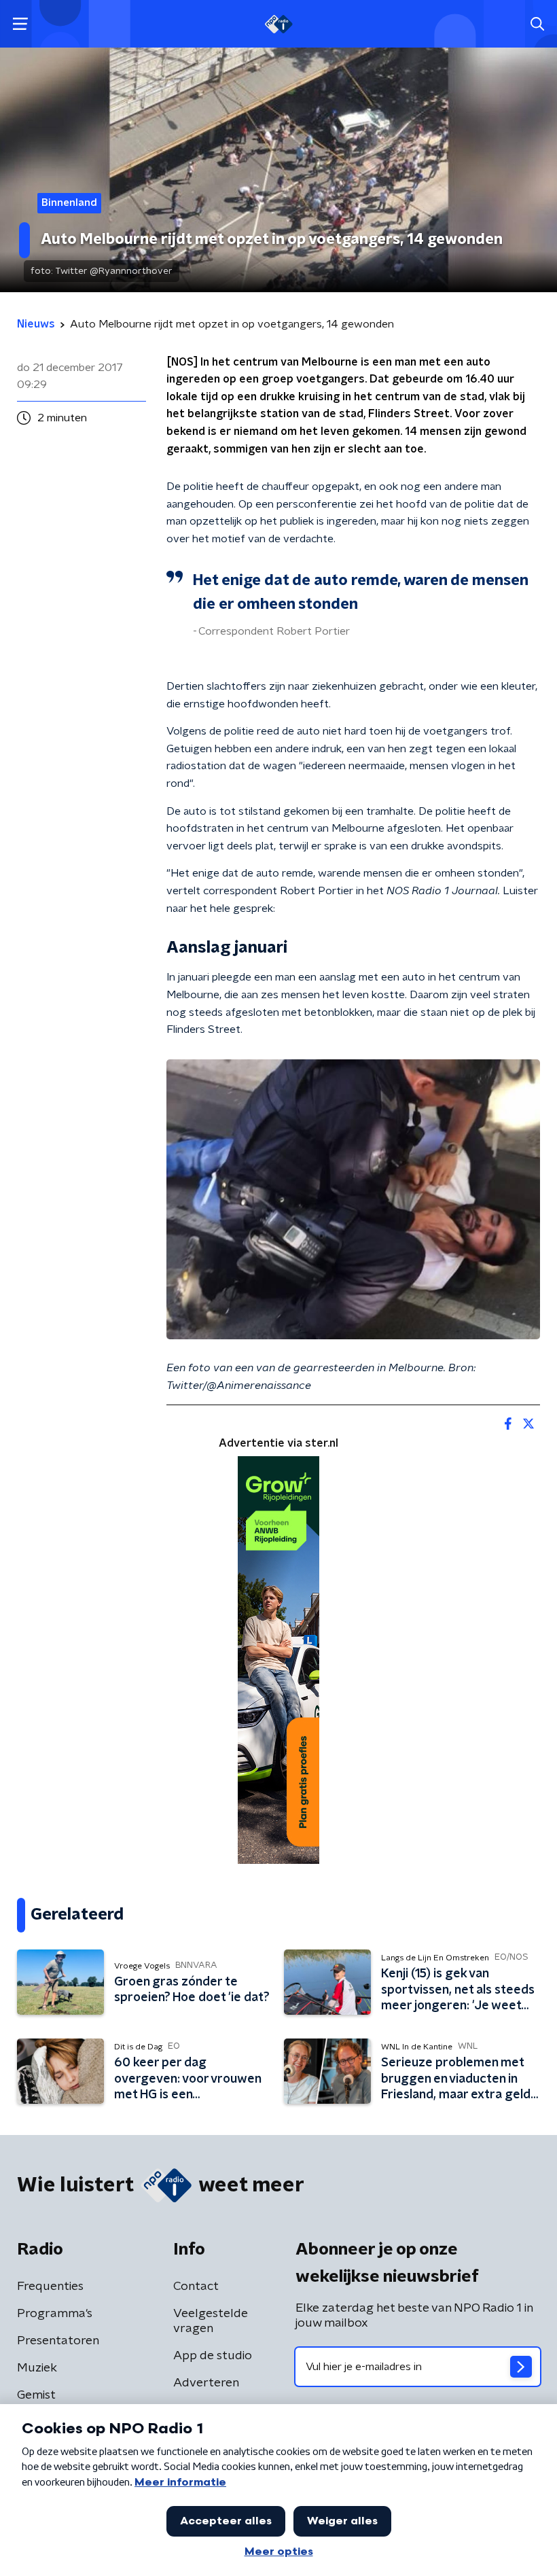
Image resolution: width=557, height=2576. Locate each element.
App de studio (213, 2356)
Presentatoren (58, 2341)
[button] (20, 24)
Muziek (37, 2368)
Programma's (55, 2314)
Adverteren (206, 2383)
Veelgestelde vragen (211, 2321)
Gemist (36, 2395)
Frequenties (50, 2287)
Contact (196, 2287)
